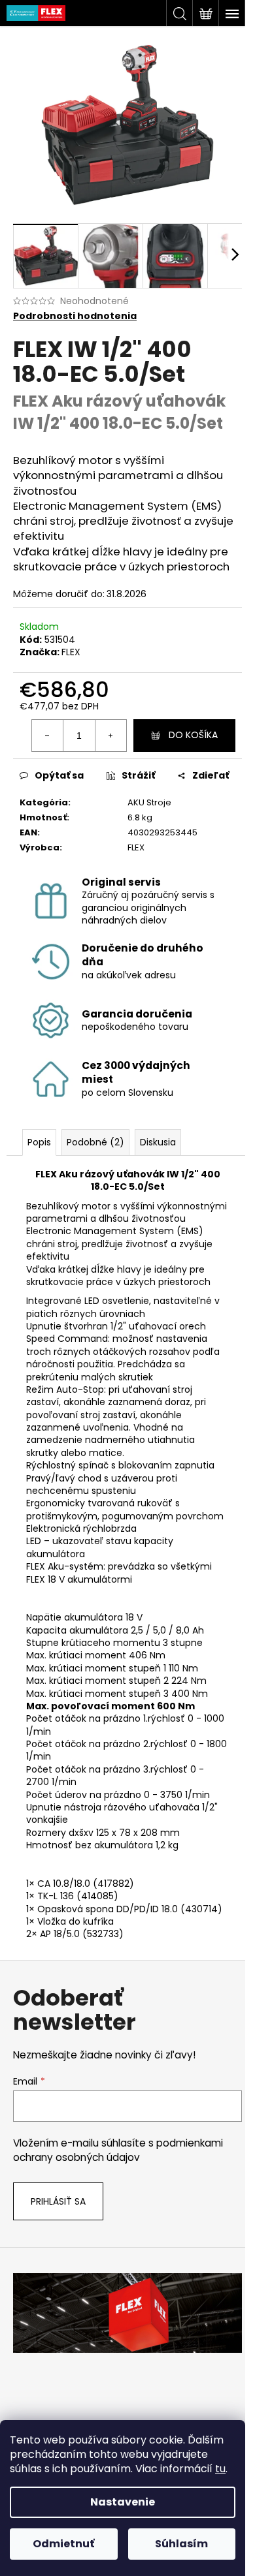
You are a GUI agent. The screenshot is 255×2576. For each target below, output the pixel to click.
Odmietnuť (63, 2544)
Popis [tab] (39, 1142)
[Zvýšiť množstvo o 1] (110, 736)
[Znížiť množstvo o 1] (48, 736)
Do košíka (193, 735)
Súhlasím (181, 2544)
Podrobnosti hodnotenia (75, 316)
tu (220, 2469)
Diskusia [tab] (158, 1142)
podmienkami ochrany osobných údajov (118, 2150)
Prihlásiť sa (58, 2201)
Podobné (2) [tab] (95, 1142)
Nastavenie (123, 2502)
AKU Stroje (149, 802)
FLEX (71, 652)
